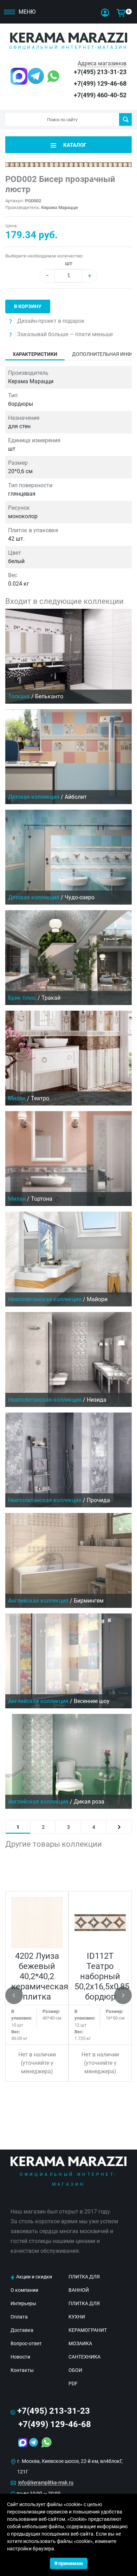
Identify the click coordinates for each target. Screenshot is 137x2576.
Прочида (98, 1500)
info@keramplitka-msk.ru (46, 2483)
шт (69, 263)
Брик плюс (22, 998)
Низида (97, 1400)
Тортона (42, 1199)
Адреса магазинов (102, 63)
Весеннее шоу (92, 1701)
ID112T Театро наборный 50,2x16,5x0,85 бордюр (102, 1976)
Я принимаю (69, 2563)
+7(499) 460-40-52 (100, 95)
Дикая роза (89, 1802)
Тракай (51, 998)
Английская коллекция (38, 1601)
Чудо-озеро (80, 897)
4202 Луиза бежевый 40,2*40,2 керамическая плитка (40, 1976)
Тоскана (19, 696)
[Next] (119, 1827)
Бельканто (49, 696)
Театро (40, 1098)
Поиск (125, 119)
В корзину (28, 306)
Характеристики (35, 354)
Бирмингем (89, 1601)
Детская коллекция (34, 797)
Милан (17, 1098)
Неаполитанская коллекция (45, 1299)
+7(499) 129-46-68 (100, 83)
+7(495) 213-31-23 (100, 72)
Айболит (76, 797)
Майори (97, 1299)
